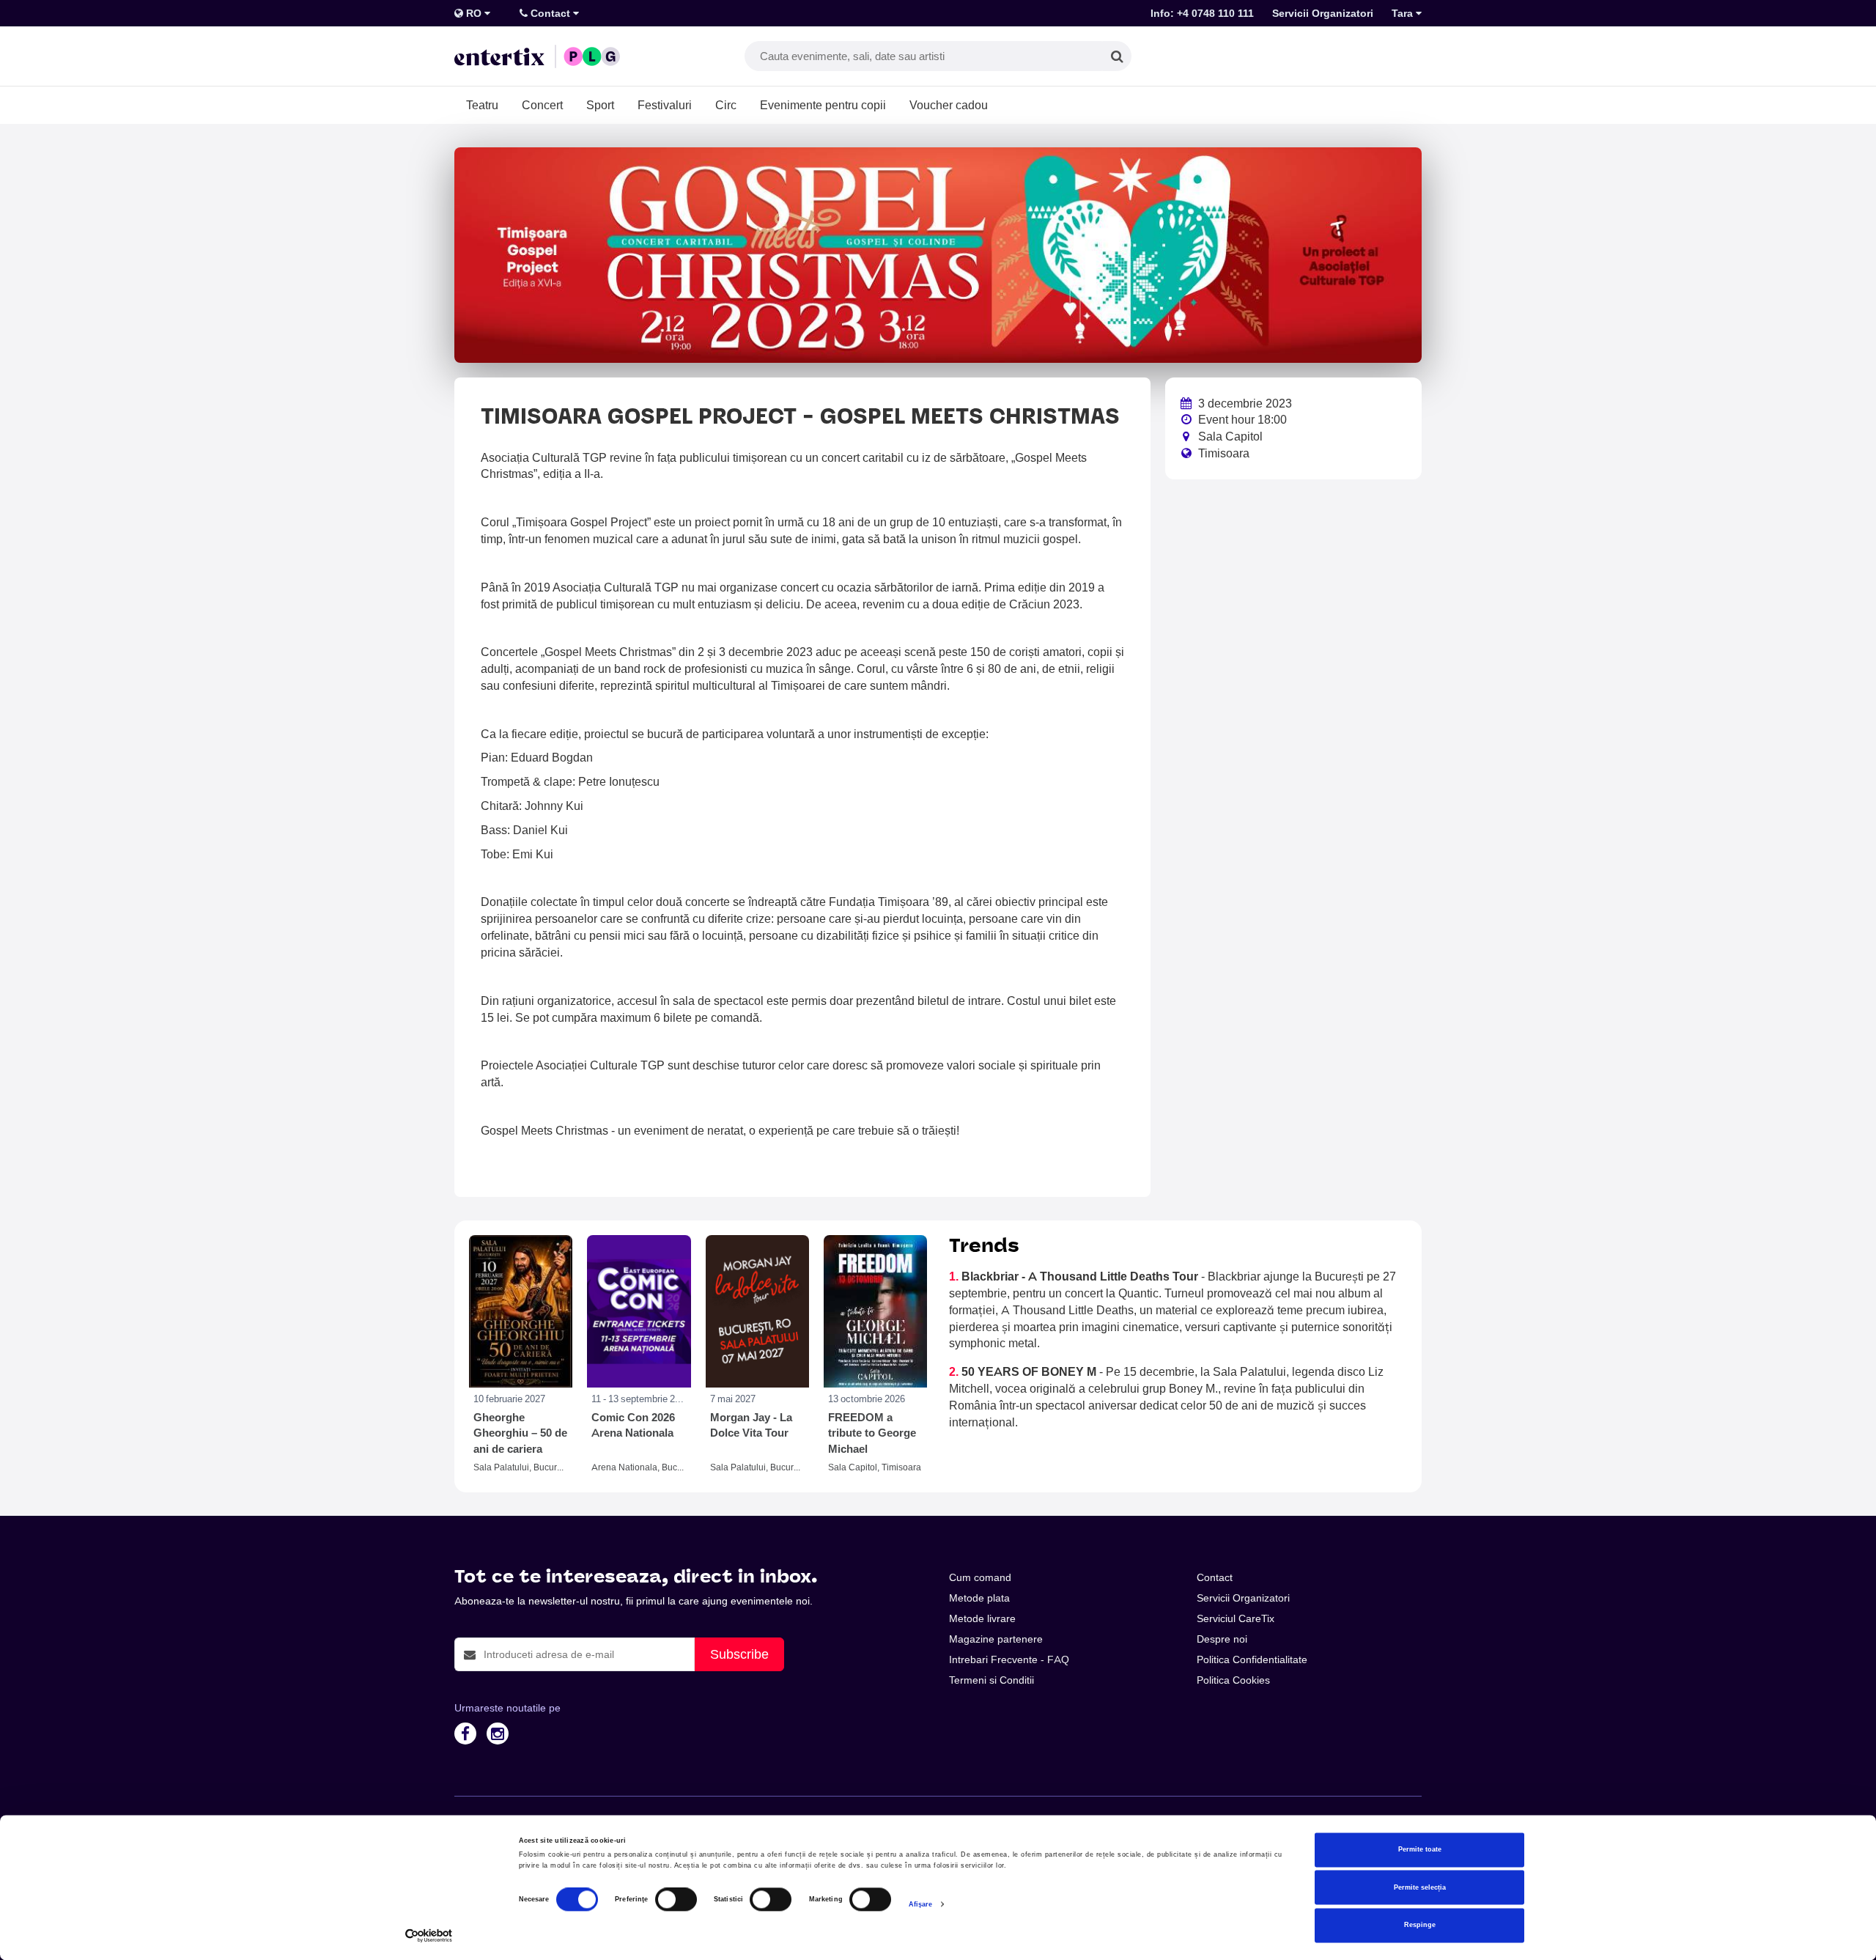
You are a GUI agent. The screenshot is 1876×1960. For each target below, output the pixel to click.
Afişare (921, 1904)
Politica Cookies (1233, 1680)
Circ (726, 105)
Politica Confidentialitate (1252, 1659)
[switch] (676, 1900)
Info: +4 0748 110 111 (1202, 13)
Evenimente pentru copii (823, 105)
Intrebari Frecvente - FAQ (1009, 1659)
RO (474, 13)
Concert (542, 105)
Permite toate (1420, 1850)
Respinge (1420, 1926)
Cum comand (980, 1577)
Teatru (482, 105)
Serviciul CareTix (1236, 1618)
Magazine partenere (996, 1639)
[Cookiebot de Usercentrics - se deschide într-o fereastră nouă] (429, 1935)
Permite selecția (1420, 1887)
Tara (1404, 13)
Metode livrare (982, 1618)
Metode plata (979, 1598)
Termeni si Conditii (991, 1680)
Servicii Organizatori (1323, 13)
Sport (600, 105)
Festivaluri (665, 105)
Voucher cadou (949, 105)
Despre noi (1222, 1639)
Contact (550, 13)
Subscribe (739, 1654)
